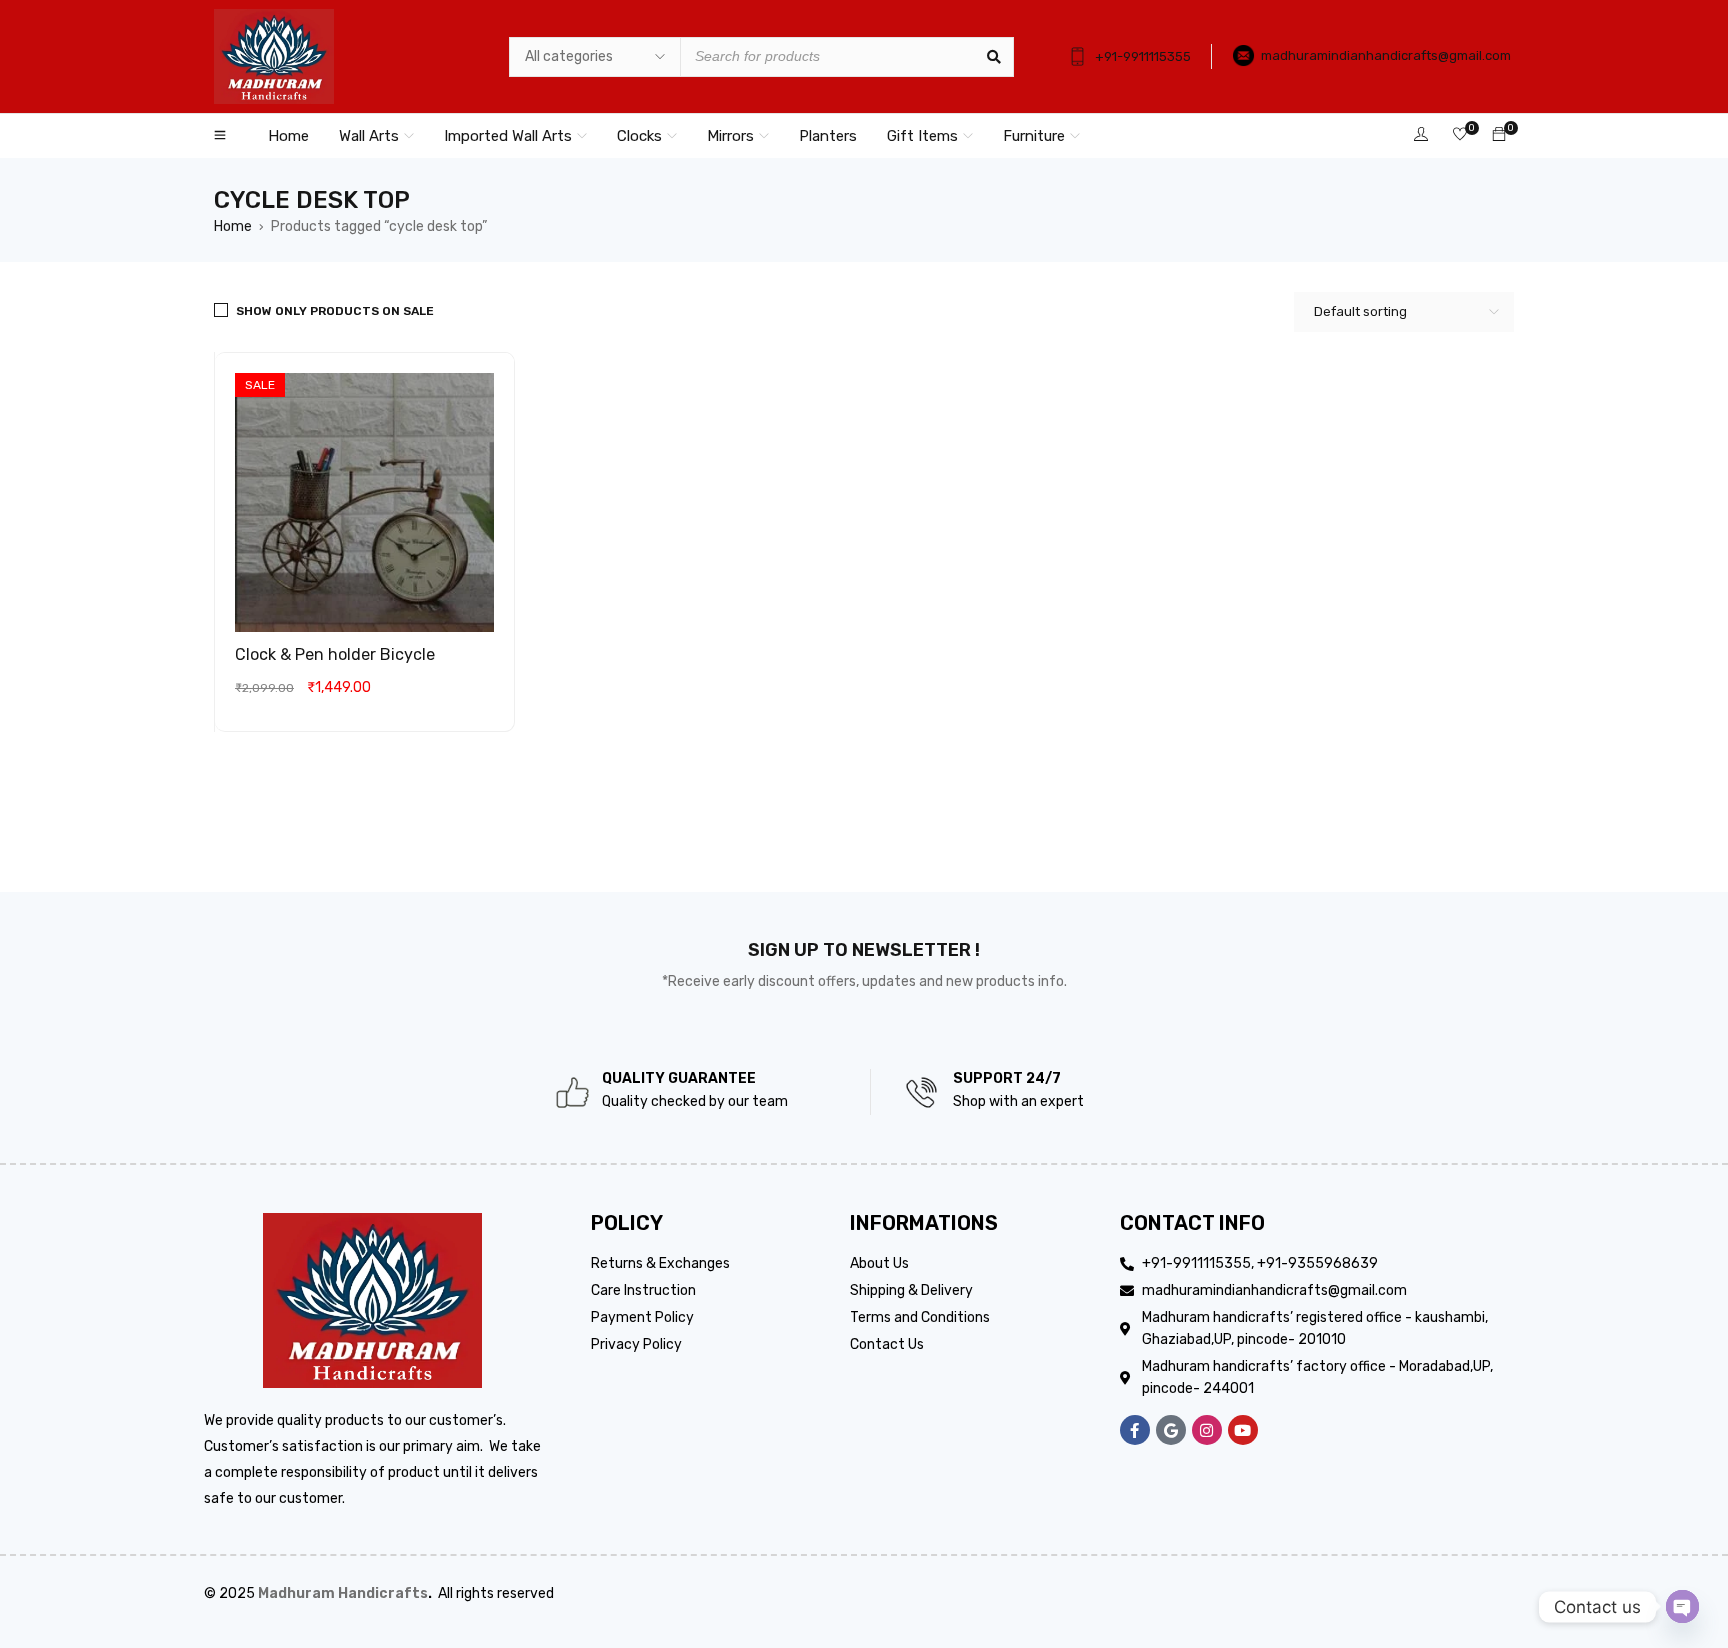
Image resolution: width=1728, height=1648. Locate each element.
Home (233, 226)
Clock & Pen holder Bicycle (335, 654)
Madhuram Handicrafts (343, 1593)
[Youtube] (1243, 1430)
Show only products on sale (335, 311)
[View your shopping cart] (1499, 135)
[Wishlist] (1460, 135)
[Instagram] (1207, 1430)
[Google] (1171, 1430)
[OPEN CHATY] (1682, 1606)
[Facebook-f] (1135, 1430)
